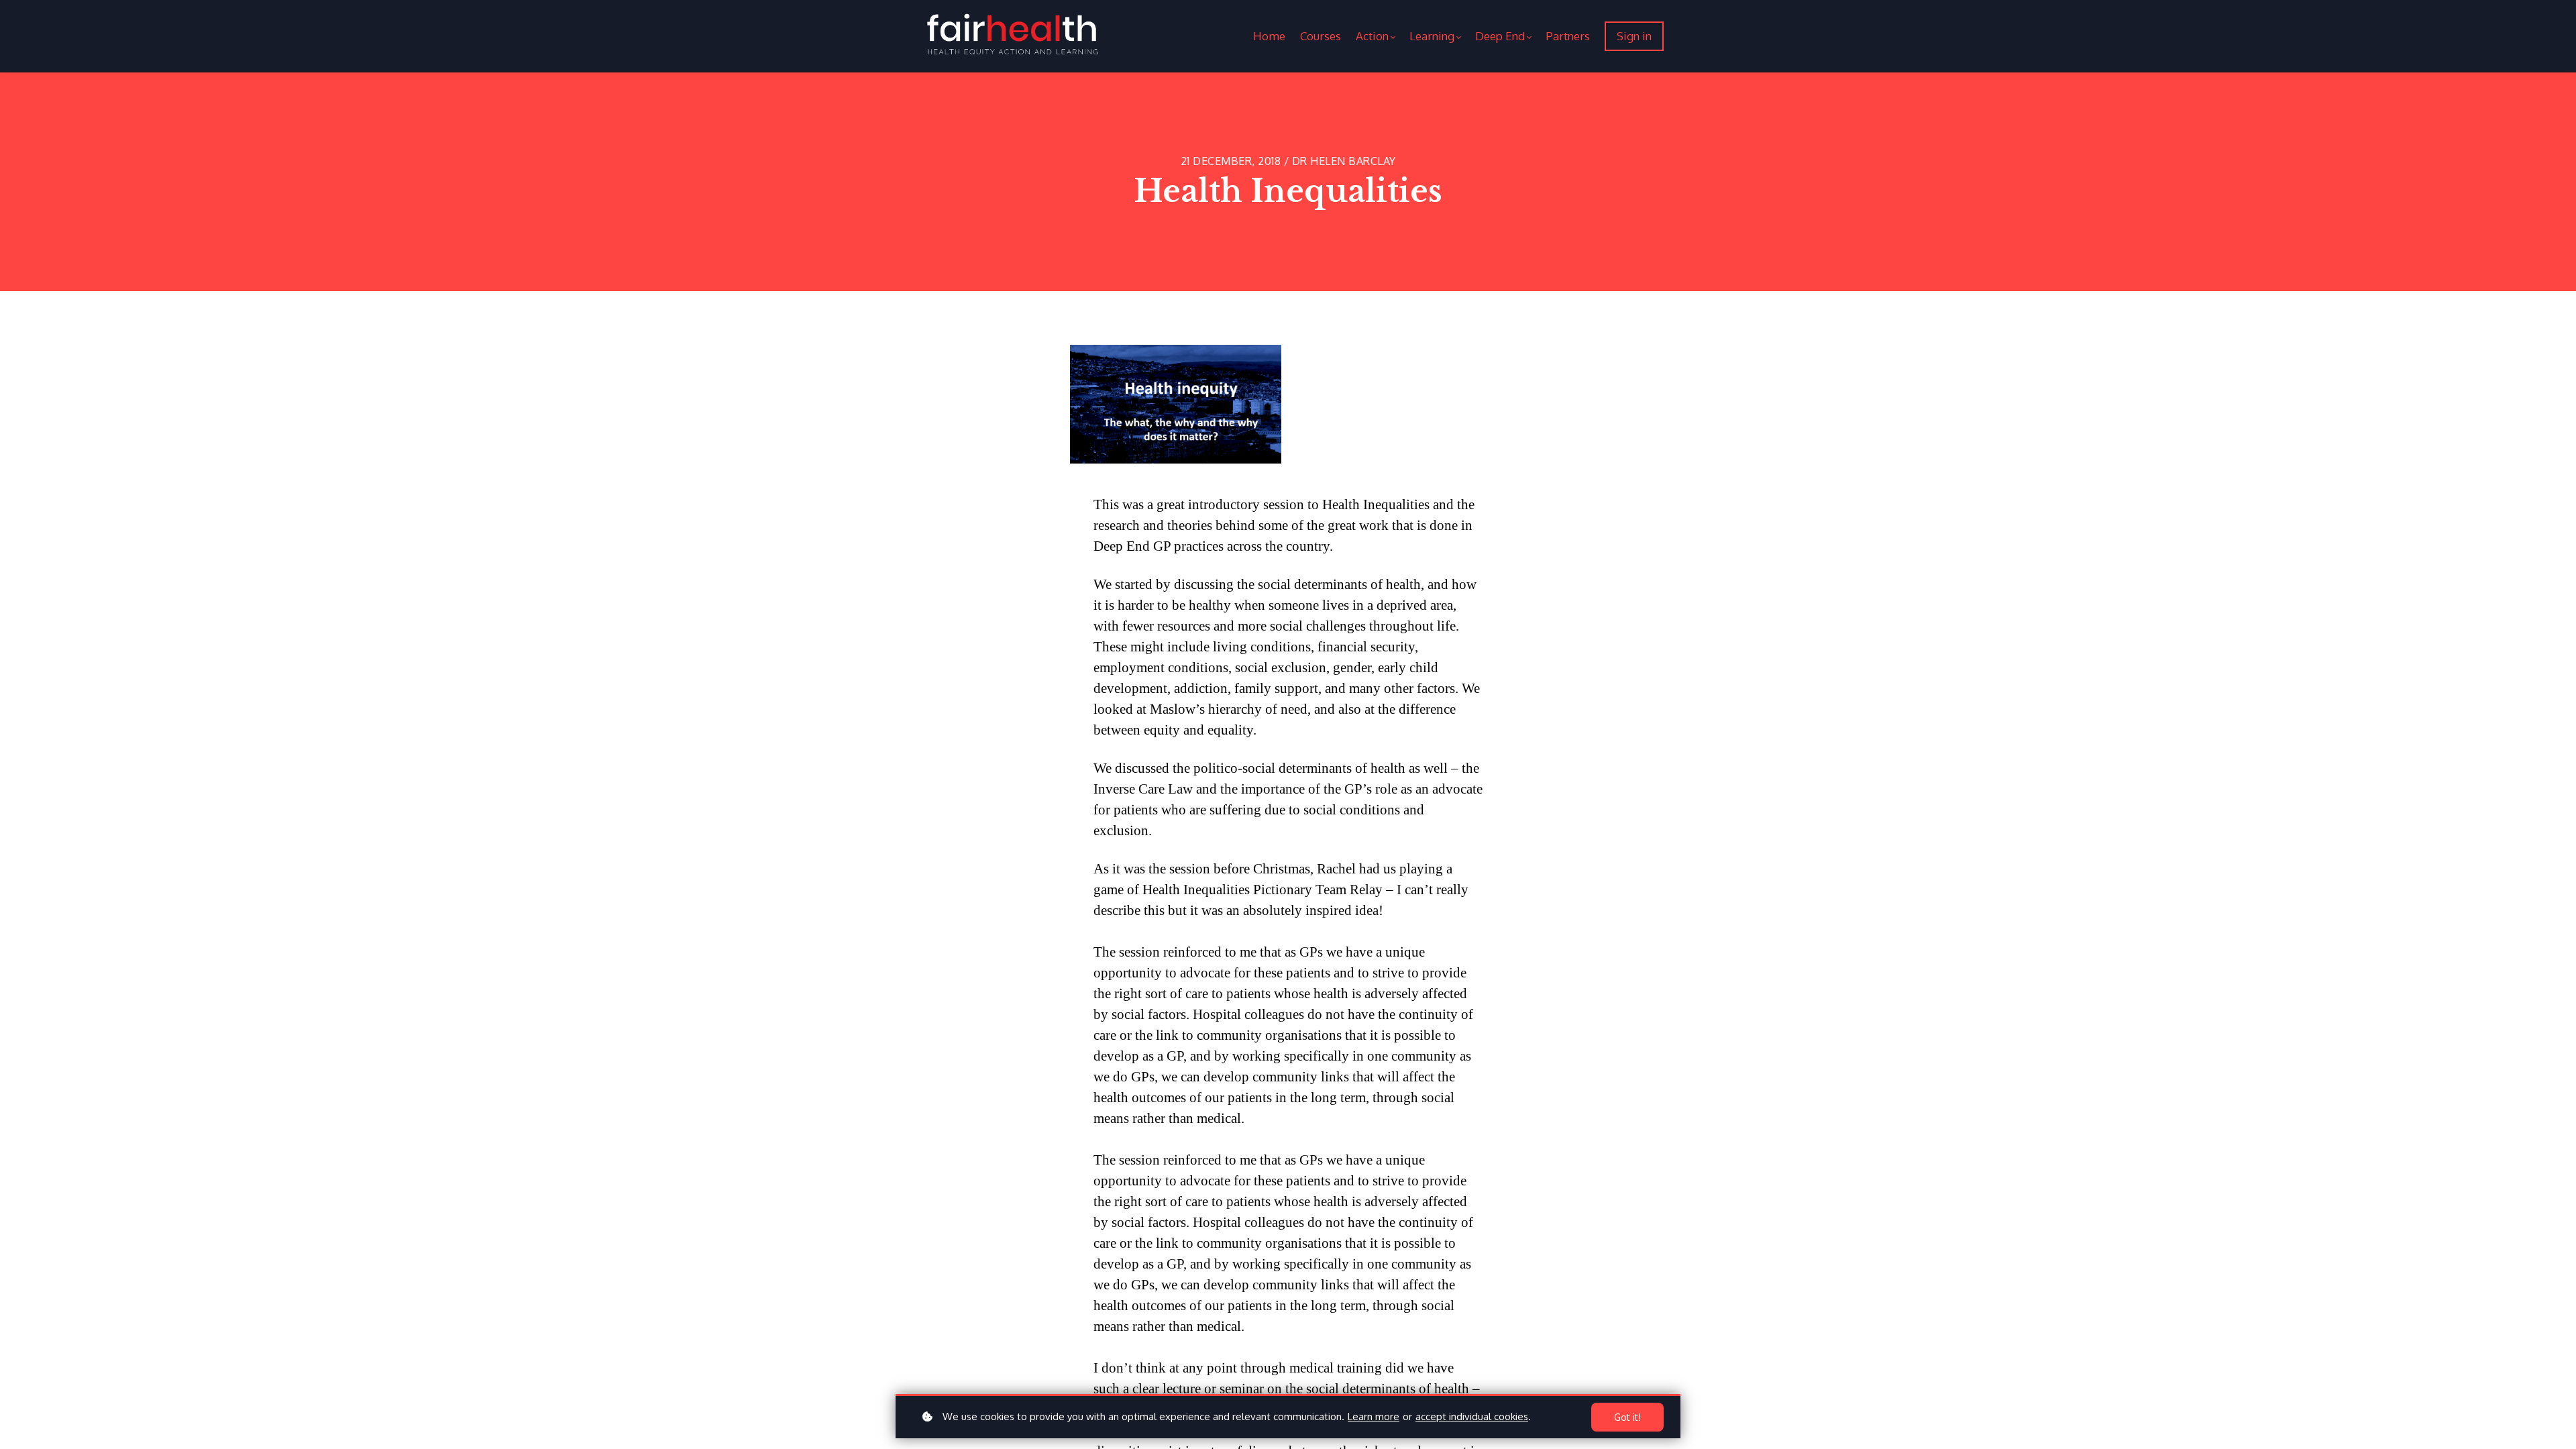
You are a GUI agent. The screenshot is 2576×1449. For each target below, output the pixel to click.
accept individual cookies (1472, 1416)
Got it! (1627, 1417)
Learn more (1374, 1416)
